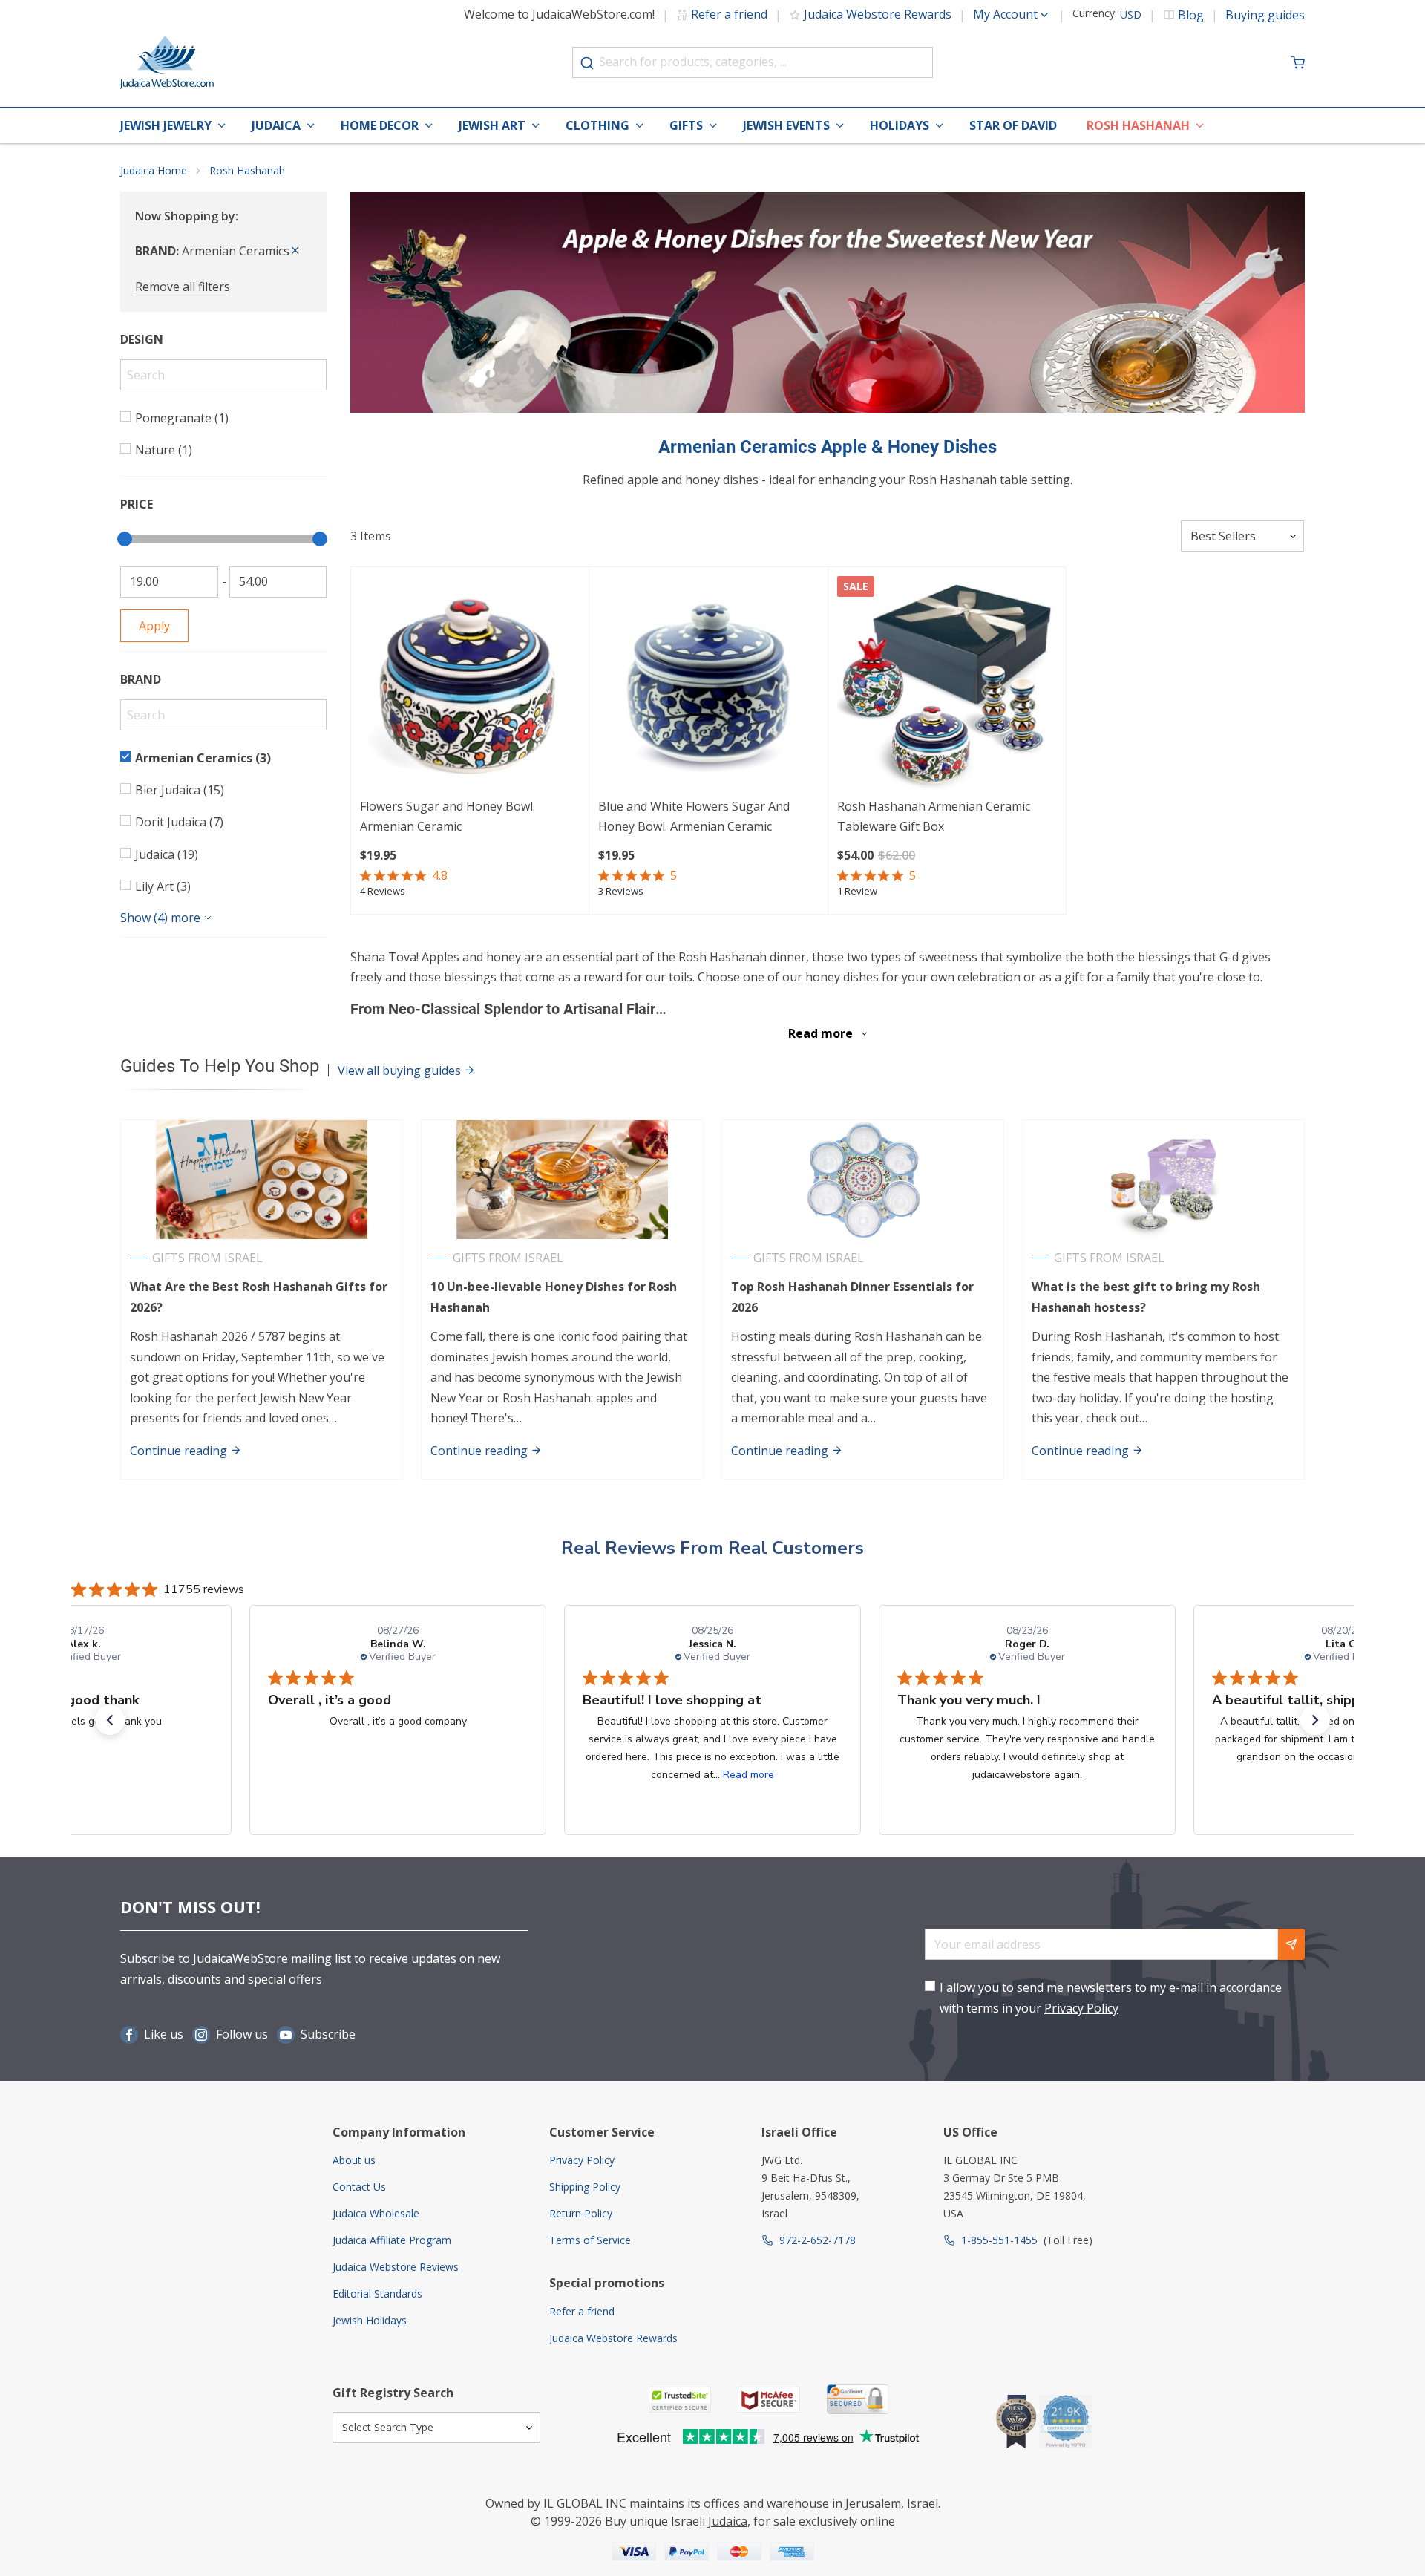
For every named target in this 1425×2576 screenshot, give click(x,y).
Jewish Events (786, 125)
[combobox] (753, 62)
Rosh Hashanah (1138, 125)
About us (354, 2160)
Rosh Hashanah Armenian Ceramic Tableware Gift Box (934, 816)
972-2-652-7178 (818, 2240)
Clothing (597, 125)
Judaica (276, 125)
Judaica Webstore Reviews (396, 2267)
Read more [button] (434, 1775)
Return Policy (581, 2213)
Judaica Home (154, 170)
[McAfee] (769, 2400)
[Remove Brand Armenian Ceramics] (295, 251)
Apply (154, 626)
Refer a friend (729, 14)
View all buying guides (401, 1070)
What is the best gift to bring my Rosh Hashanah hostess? (1146, 1297)
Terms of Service (590, 2240)
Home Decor (380, 125)
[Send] (1291, 1944)
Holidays (900, 125)
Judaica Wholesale (376, 2213)
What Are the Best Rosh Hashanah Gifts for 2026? (259, 1297)
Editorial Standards (377, 2294)
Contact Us (359, 2187)
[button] (110, 1720)
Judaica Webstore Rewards (878, 14)
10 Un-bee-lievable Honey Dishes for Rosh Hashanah (554, 1297)
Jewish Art (492, 125)
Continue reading (180, 1451)
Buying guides (1265, 15)
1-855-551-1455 (999, 2240)
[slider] (125, 539)
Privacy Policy (1081, 2008)
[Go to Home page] (167, 62)
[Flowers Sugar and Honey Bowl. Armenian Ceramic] (470, 686)
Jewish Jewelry (166, 125)
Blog (1191, 15)
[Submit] (587, 63)
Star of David (1013, 125)
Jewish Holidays (370, 2320)
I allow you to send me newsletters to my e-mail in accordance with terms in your (1111, 1997)
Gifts (686, 125)
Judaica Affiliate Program (392, 2240)
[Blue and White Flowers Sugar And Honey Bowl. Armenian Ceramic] (708, 686)
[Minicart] (1298, 62)
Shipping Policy (585, 2187)
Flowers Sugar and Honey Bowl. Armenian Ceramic (448, 816)
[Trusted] (680, 2400)
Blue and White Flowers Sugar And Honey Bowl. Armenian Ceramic (694, 816)
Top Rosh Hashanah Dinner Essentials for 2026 (852, 1297)
